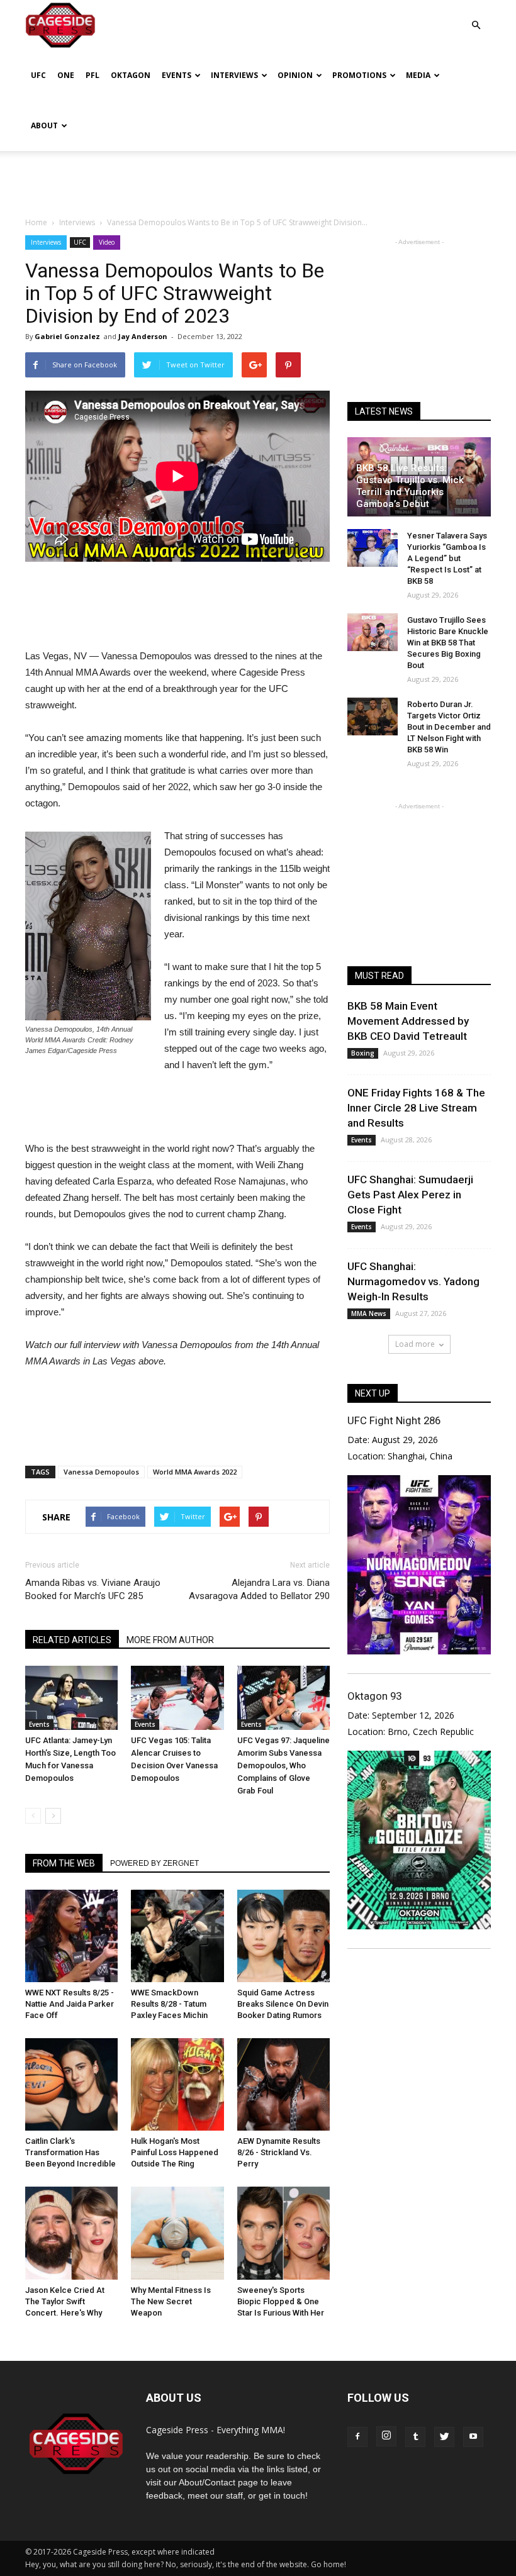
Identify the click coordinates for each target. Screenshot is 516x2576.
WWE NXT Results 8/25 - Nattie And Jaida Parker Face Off (70, 2004)
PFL (93, 75)
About (44, 125)
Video (107, 242)
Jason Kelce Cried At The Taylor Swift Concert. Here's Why (65, 2301)
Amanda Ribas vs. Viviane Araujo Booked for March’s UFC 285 (93, 1589)
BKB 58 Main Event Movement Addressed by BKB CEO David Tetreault (408, 1021)
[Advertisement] (258, 179)
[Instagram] (386, 2436)
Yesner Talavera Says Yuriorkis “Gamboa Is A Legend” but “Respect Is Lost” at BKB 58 (447, 558)
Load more (415, 1344)
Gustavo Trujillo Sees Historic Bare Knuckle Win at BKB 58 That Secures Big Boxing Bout (448, 643)
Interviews (234, 75)
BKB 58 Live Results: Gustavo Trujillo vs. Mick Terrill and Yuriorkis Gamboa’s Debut (410, 486)
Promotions (359, 75)
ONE (66, 75)
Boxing (363, 1053)
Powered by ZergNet (154, 1863)
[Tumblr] (415, 2437)
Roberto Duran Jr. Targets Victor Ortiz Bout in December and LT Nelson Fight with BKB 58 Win (449, 727)
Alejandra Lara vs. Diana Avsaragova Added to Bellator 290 (259, 1589)
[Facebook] (357, 2437)
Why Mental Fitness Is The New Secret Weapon (171, 2301)
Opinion (295, 75)
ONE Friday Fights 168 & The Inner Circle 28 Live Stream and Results (416, 1108)
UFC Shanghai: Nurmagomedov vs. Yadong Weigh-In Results (413, 1281)
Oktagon (131, 75)
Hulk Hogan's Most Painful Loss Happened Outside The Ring (175, 2152)
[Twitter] (444, 2437)
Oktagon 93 (374, 1696)
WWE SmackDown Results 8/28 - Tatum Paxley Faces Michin (169, 2004)
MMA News (369, 1313)
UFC (38, 75)
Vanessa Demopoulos (101, 1472)
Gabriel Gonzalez (67, 336)
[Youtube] (473, 2437)
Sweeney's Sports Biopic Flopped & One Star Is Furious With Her (281, 2301)
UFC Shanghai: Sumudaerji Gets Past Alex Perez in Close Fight (410, 1195)
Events (177, 75)
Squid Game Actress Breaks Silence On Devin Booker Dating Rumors (283, 2004)
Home (36, 222)
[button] (476, 16)
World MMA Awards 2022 (195, 1472)
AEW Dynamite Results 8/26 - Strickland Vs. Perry (279, 2152)
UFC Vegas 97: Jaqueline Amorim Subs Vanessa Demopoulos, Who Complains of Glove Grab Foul (283, 1765)
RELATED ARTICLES (72, 1640)
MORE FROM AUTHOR (170, 1640)
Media (418, 75)
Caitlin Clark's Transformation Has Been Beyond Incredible (70, 2152)
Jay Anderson (143, 336)
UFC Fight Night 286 (394, 1420)
